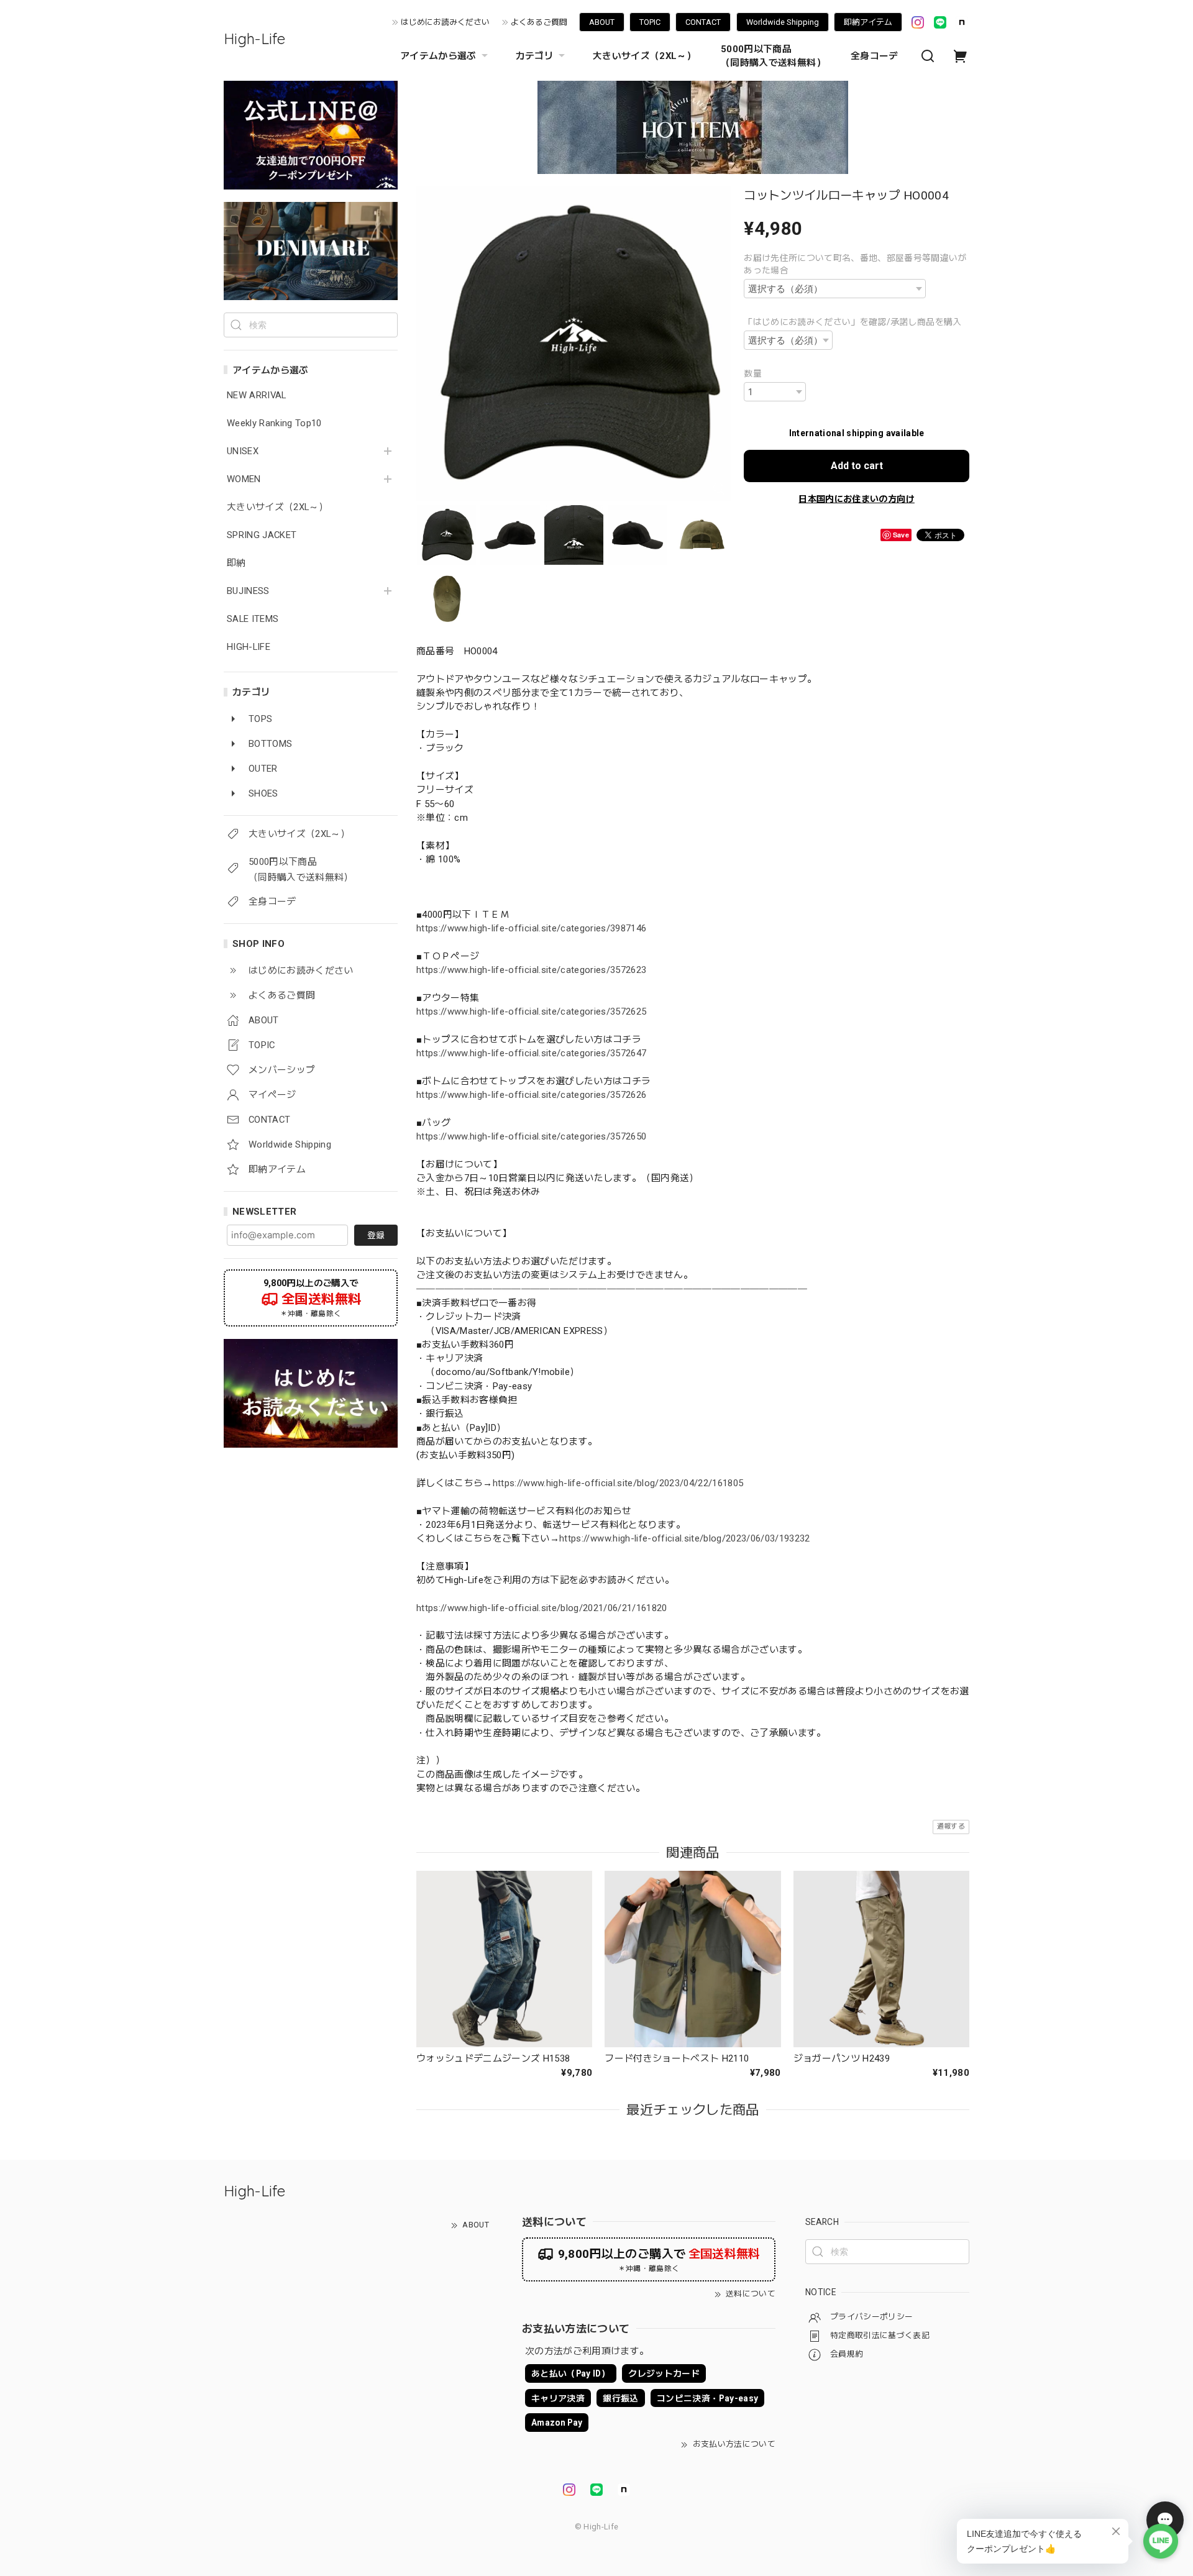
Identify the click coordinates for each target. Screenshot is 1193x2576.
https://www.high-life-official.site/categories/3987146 (531, 928)
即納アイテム (868, 22)
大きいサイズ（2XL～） (644, 56)
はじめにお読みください (445, 22)
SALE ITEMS (253, 619)
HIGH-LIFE (249, 647)
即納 (236, 563)
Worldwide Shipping (783, 22)
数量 (753, 373)
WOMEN (244, 479)
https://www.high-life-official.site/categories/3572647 (531, 1053)
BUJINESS (248, 591)
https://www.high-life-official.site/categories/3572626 (531, 1095)
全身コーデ (875, 56)
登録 (376, 1235)
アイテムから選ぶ (438, 56)
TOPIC (650, 22)
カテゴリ (535, 56)
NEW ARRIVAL (257, 395)
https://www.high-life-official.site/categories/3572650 (531, 1136)
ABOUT (602, 22)
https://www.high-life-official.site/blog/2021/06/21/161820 (542, 1608)
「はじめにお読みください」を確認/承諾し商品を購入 (853, 322)
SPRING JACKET (262, 535)
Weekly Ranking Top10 (274, 423)
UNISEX (243, 451)
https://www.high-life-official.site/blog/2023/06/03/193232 (685, 1538)
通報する (951, 1826)
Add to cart (857, 466)
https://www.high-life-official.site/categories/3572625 (531, 1012)
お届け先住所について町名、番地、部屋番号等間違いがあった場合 (855, 264)
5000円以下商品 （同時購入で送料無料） (773, 56)
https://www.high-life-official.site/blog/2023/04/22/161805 (618, 1483)
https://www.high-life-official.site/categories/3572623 (531, 970)
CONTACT (703, 22)
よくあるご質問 (539, 22)
